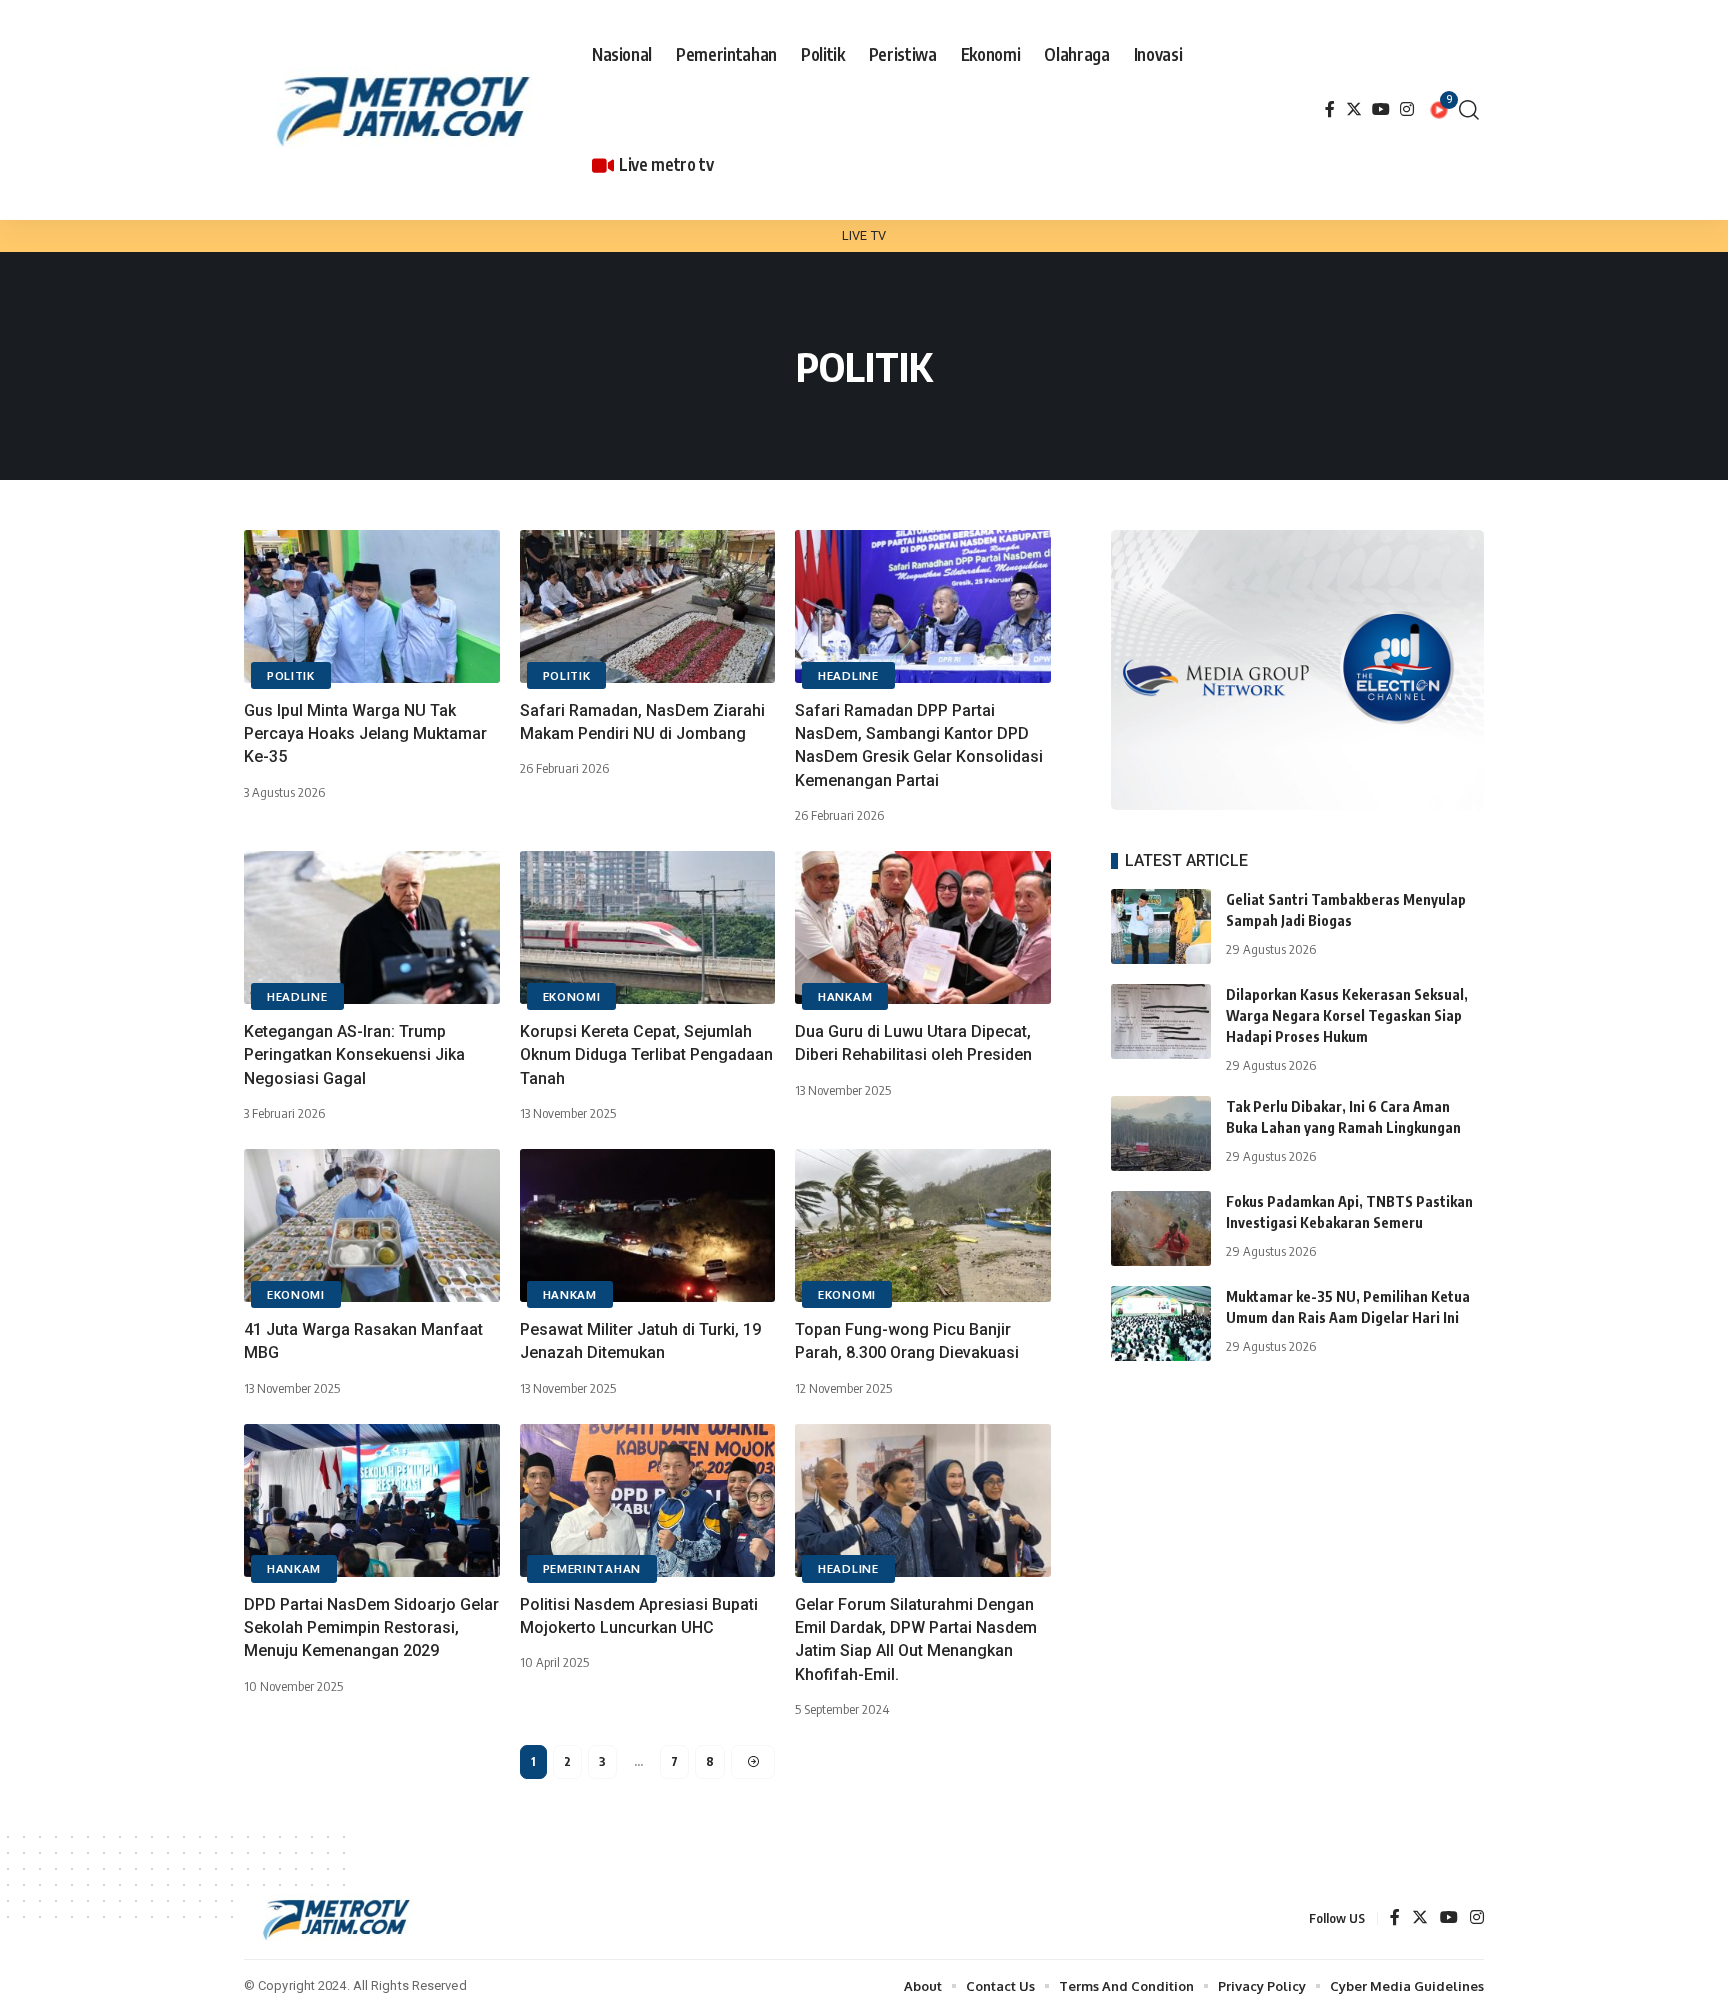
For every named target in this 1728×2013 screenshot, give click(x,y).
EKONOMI (572, 996)
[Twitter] (1354, 109)
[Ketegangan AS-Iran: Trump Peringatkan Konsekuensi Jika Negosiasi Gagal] (372, 927)
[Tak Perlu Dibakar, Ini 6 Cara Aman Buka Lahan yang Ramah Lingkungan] (1161, 1133)
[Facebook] (1330, 109)
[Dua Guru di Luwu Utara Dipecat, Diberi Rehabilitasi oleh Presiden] (923, 927)
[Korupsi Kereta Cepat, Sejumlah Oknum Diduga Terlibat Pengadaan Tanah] (648, 927)
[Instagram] (1407, 109)
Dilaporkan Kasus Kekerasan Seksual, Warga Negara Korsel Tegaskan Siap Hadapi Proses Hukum (1347, 1015)
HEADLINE (848, 675)
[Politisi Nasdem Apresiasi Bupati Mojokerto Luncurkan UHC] (648, 1500)
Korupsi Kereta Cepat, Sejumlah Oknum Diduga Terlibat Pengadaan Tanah (646, 1054)
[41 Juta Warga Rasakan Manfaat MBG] (372, 1225)
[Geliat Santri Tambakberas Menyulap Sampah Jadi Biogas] (1161, 926)
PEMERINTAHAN (592, 1568)
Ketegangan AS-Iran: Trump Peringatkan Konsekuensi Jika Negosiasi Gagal (354, 1054)
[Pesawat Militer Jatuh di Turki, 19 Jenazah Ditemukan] (648, 1225)
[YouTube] (1381, 109)
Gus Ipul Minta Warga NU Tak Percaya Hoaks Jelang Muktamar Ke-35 (365, 733)
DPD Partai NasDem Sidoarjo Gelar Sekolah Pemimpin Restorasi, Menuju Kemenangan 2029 (371, 1627)
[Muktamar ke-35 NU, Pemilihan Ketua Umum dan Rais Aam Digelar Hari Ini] (1161, 1323)
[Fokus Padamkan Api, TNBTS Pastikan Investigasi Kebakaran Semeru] (1161, 1228)
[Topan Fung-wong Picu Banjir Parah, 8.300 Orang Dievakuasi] (923, 1225)
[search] (1469, 110)
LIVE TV (864, 235)
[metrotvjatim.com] (407, 110)
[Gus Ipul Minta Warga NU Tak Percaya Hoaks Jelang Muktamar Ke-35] (372, 606)
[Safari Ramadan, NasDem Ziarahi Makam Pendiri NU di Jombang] (648, 606)
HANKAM (845, 996)
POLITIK (291, 675)
